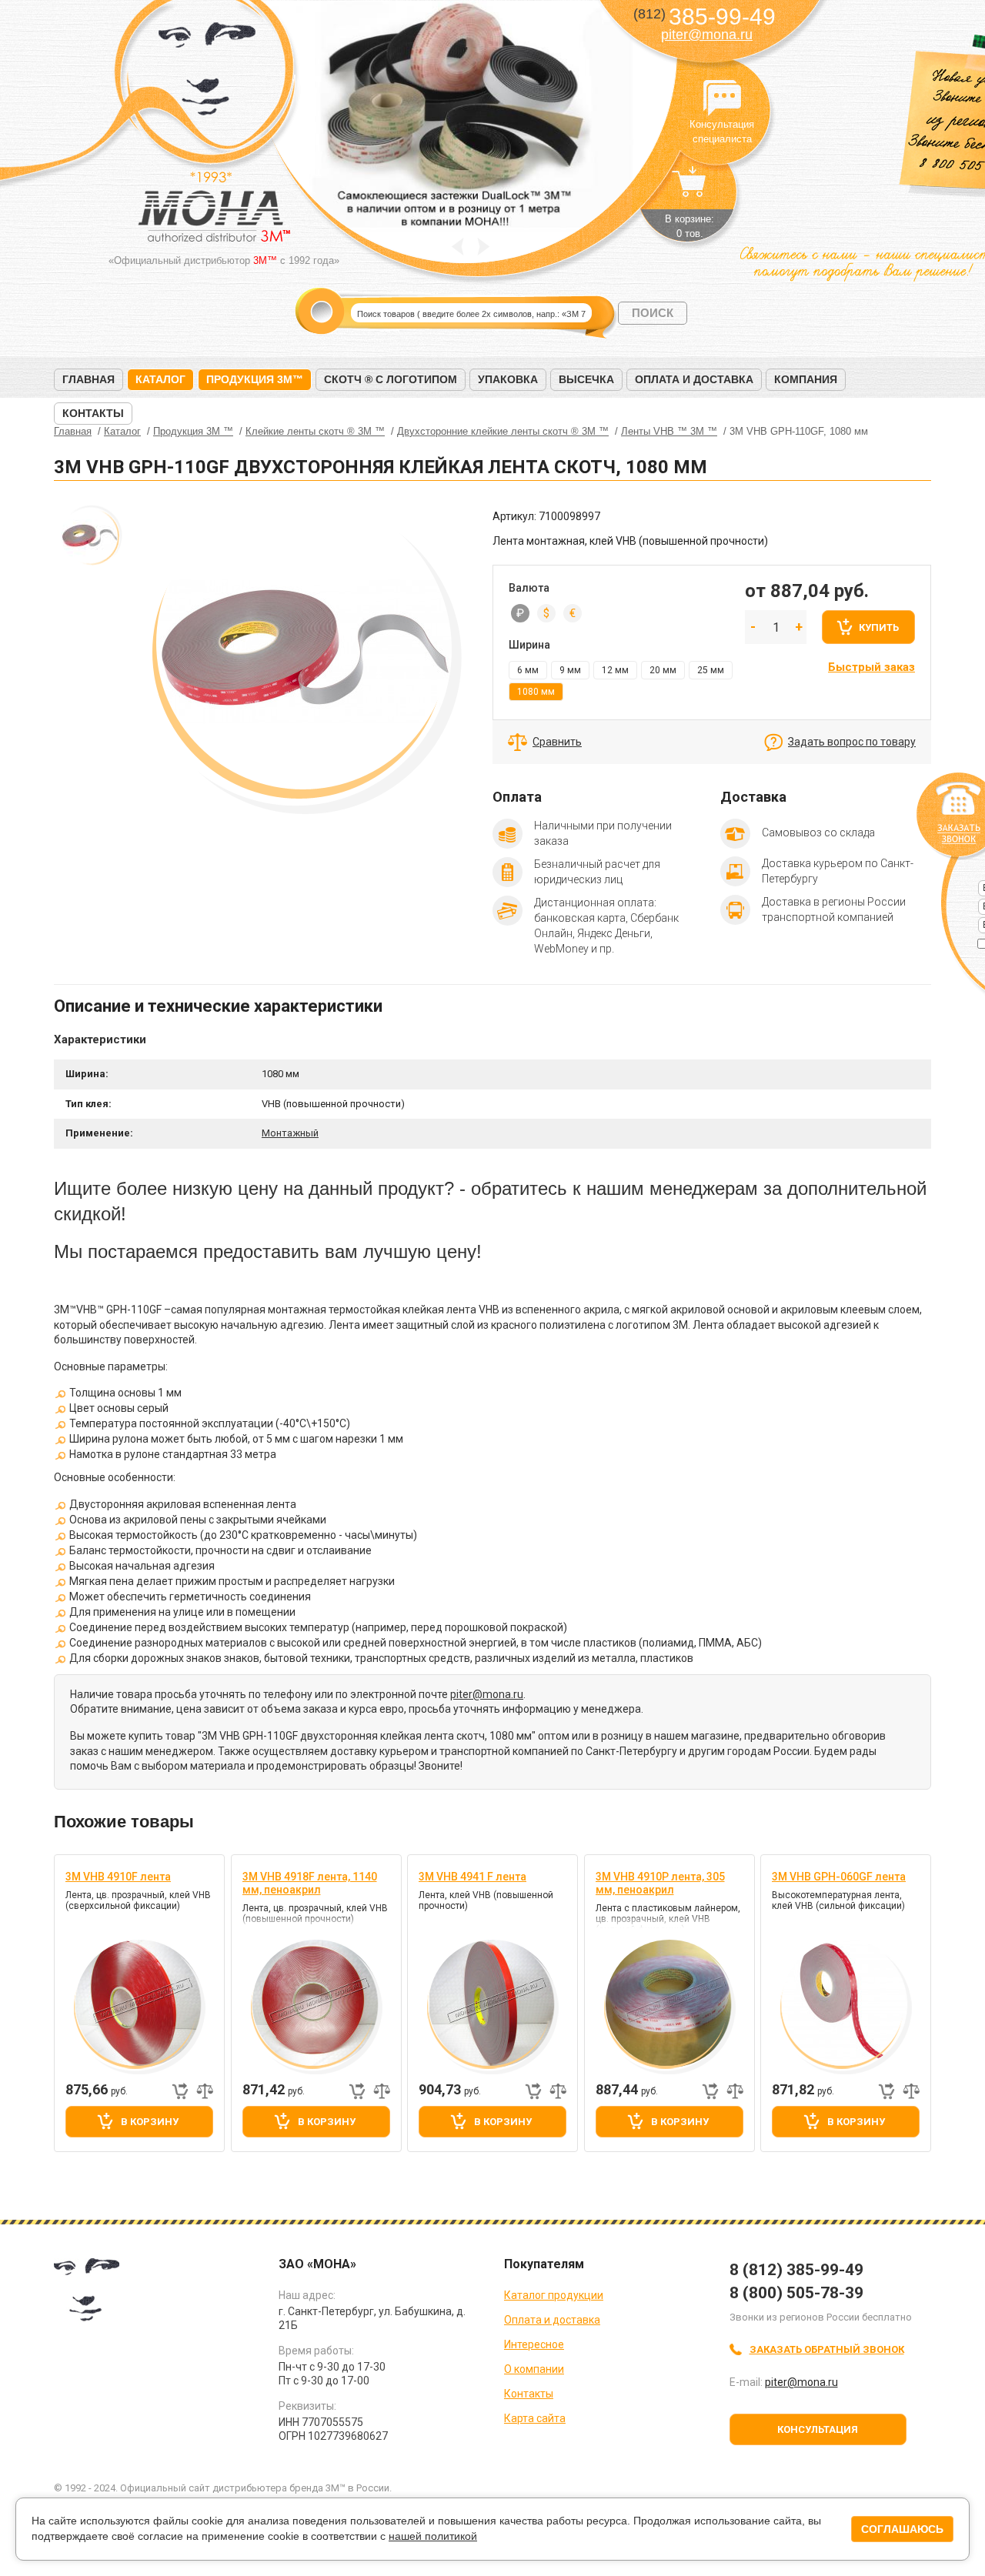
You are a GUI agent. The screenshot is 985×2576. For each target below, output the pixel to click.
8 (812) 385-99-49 (796, 2270)
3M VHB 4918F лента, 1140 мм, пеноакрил (310, 1883)
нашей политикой (433, 2536)
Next (484, 247)
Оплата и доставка (694, 379)
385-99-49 (705, 17)
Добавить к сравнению (205, 2091)
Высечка (586, 379)
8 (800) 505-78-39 (796, 2293)
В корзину (150, 2122)
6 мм (528, 670)
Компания (806, 379)
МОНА (207, 73)
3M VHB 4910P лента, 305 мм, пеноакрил (660, 1883)
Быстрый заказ (871, 667)
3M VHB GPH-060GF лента (839, 1877)
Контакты (93, 413)
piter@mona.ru (707, 35)
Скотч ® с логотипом (391, 379)
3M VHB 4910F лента (118, 1877)
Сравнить (557, 742)
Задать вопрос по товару (852, 742)
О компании (534, 2369)
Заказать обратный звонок (827, 2349)
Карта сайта (535, 2418)
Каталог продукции (554, 2295)
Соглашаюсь (902, 2529)
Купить (879, 627)
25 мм (711, 670)
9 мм (570, 670)
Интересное (534, 2344)
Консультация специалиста (722, 98)
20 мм (663, 670)
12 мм (615, 670)
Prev (457, 247)
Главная (88, 379)
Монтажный (290, 1133)
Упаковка (508, 379)
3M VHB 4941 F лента (472, 1877)
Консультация (818, 2429)
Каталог (160, 379)
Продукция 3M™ (255, 379)
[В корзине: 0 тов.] (689, 189)
